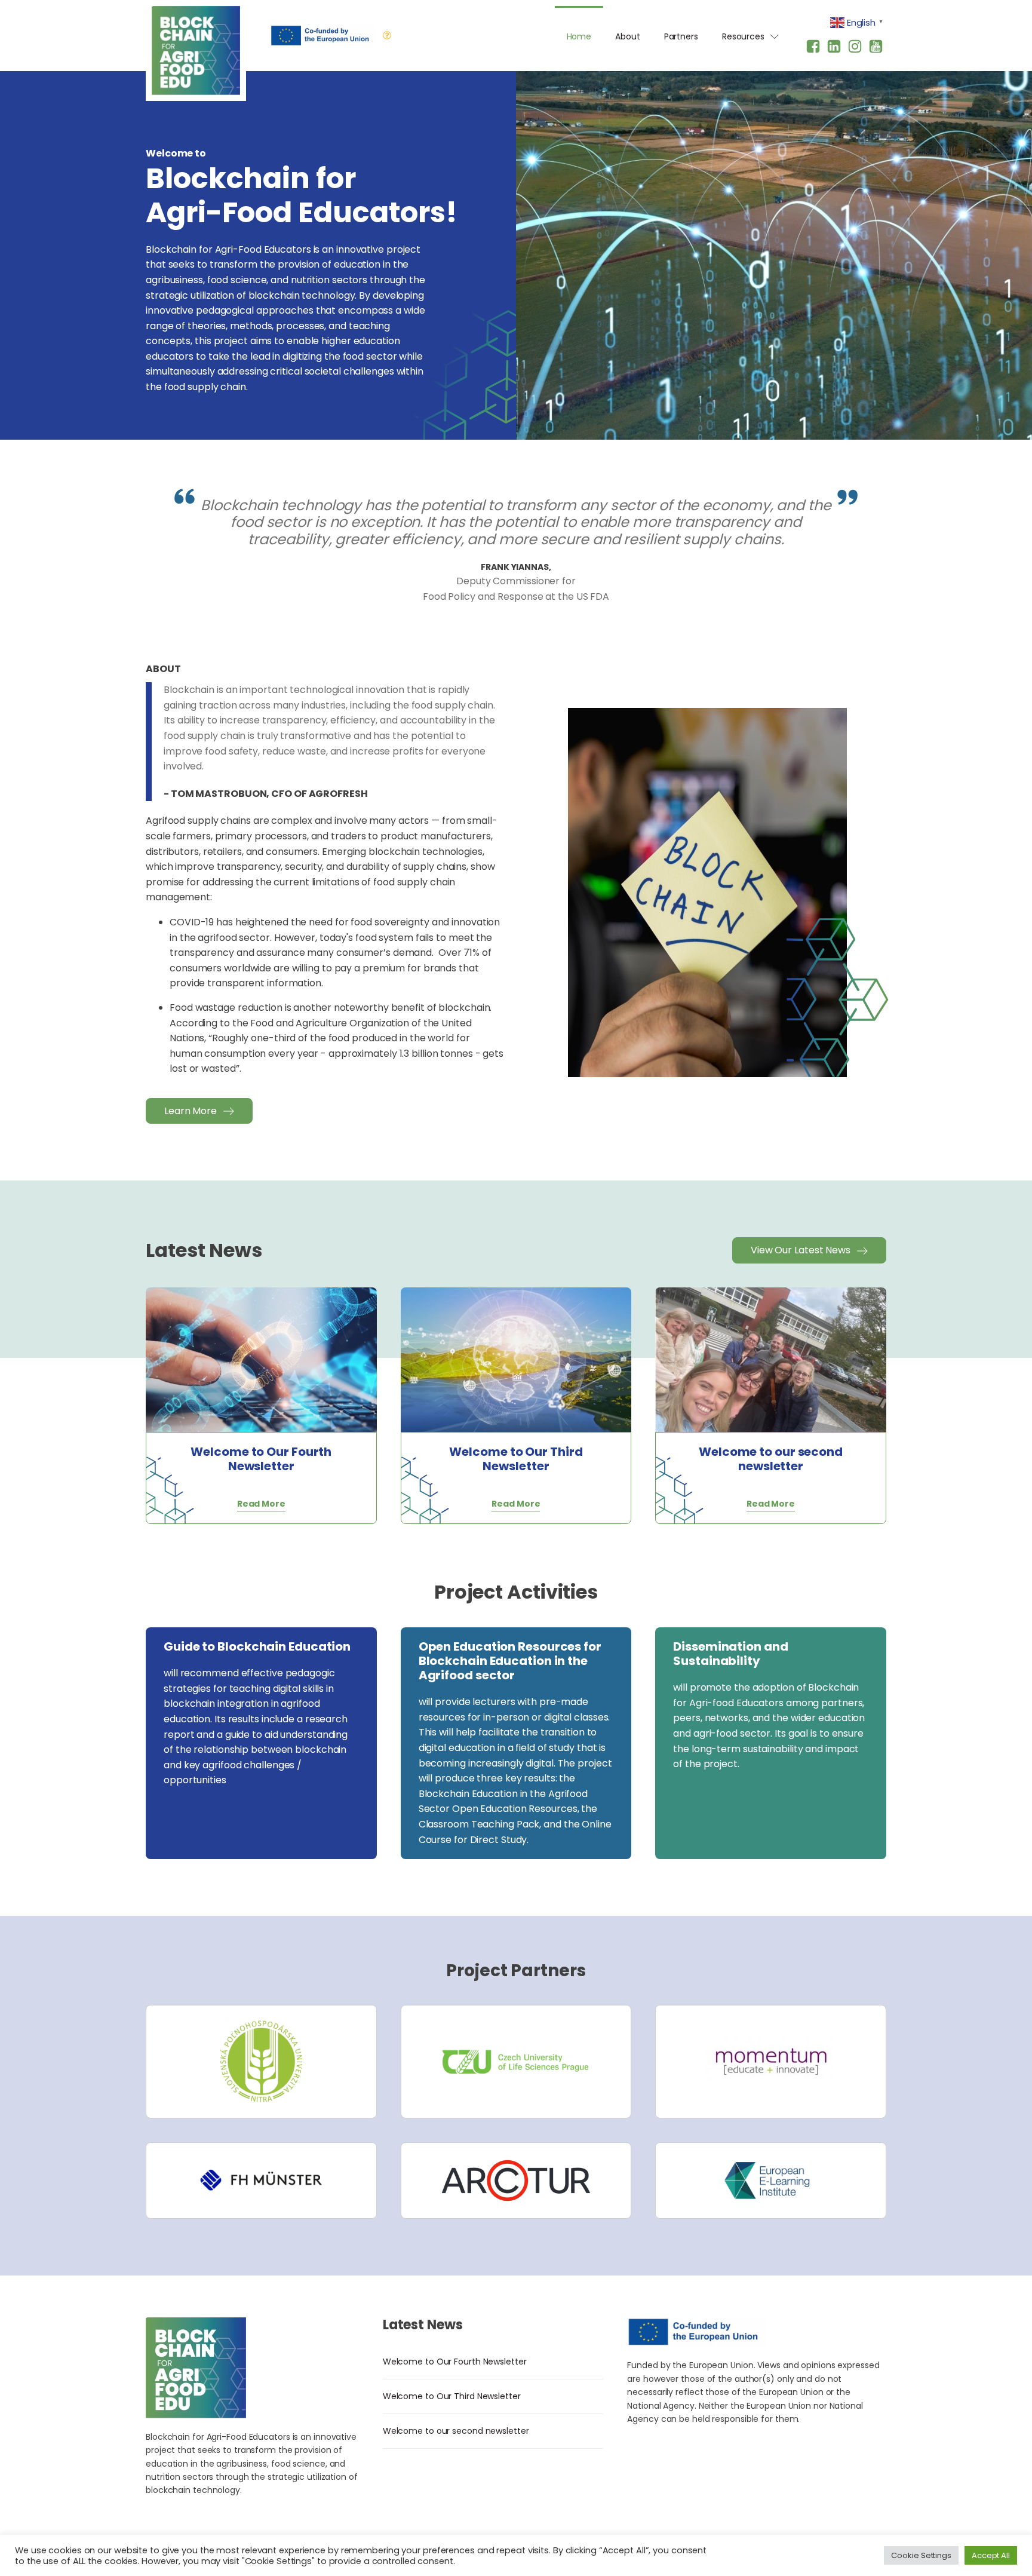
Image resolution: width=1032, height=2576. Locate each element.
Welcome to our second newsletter (456, 2431)
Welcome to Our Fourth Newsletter (455, 2362)
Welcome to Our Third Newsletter (452, 2396)
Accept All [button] (991, 2555)
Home (579, 36)
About (628, 36)
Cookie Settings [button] (921, 2555)
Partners (681, 36)
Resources (743, 36)
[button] (199, 1111)
